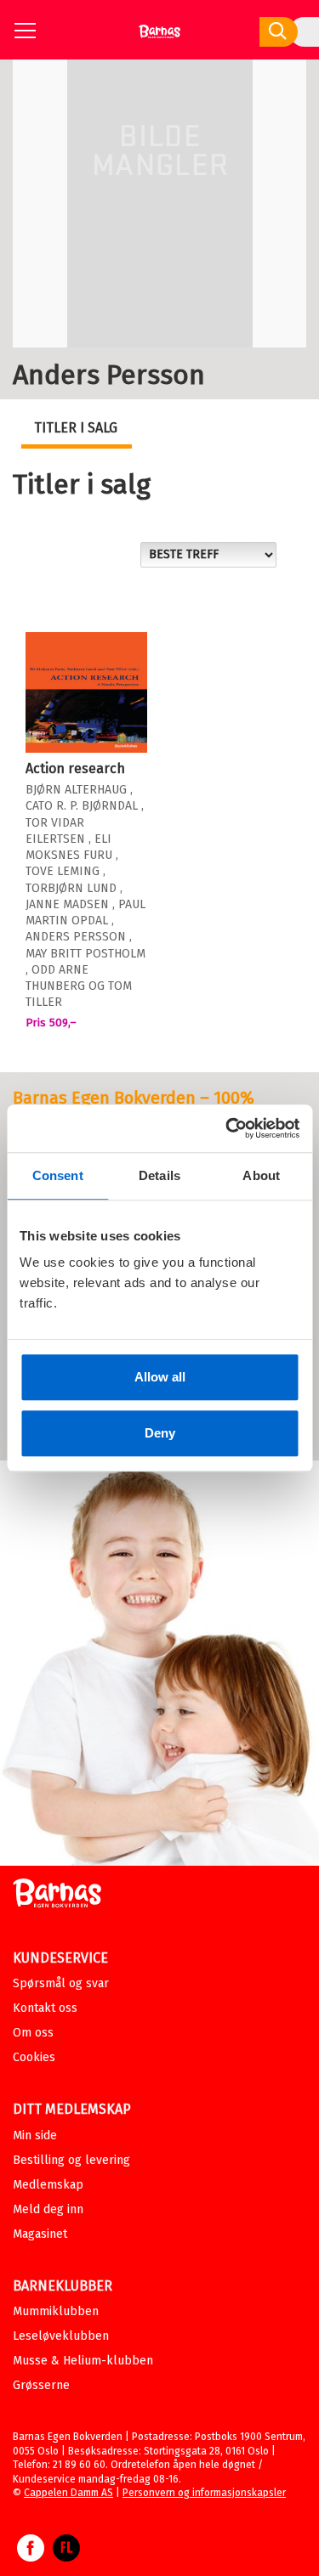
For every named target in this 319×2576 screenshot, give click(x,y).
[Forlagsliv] (66, 2556)
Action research (75, 768)
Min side (35, 2135)
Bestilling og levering (71, 2160)
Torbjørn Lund (71, 888)
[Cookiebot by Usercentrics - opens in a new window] (227, 1128)
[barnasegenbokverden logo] (57, 1896)
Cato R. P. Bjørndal (82, 806)
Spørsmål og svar (61, 1983)
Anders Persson (76, 937)
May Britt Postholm (85, 954)
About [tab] (261, 1175)
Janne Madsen (67, 904)
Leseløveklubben (61, 2336)
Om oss (33, 2033)
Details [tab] (159, 1175)
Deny (160, 1433)
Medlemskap (48, 2185)
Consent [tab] (58, 1175)
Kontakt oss (45, 2008)
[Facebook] (31, 2556)
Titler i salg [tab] (76, 428)
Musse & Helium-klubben (83, 2361)
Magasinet (40, 2234)
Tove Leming (63, 871)
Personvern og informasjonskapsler (204, 2493)
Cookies (34, 2057)
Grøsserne (41, 2385)
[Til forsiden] (159, 38)
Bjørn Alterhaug (76, 790)
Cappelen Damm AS (68, 2493)
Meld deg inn (48, 2209)
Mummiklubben (56, 2311)
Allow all (160, 1377)
